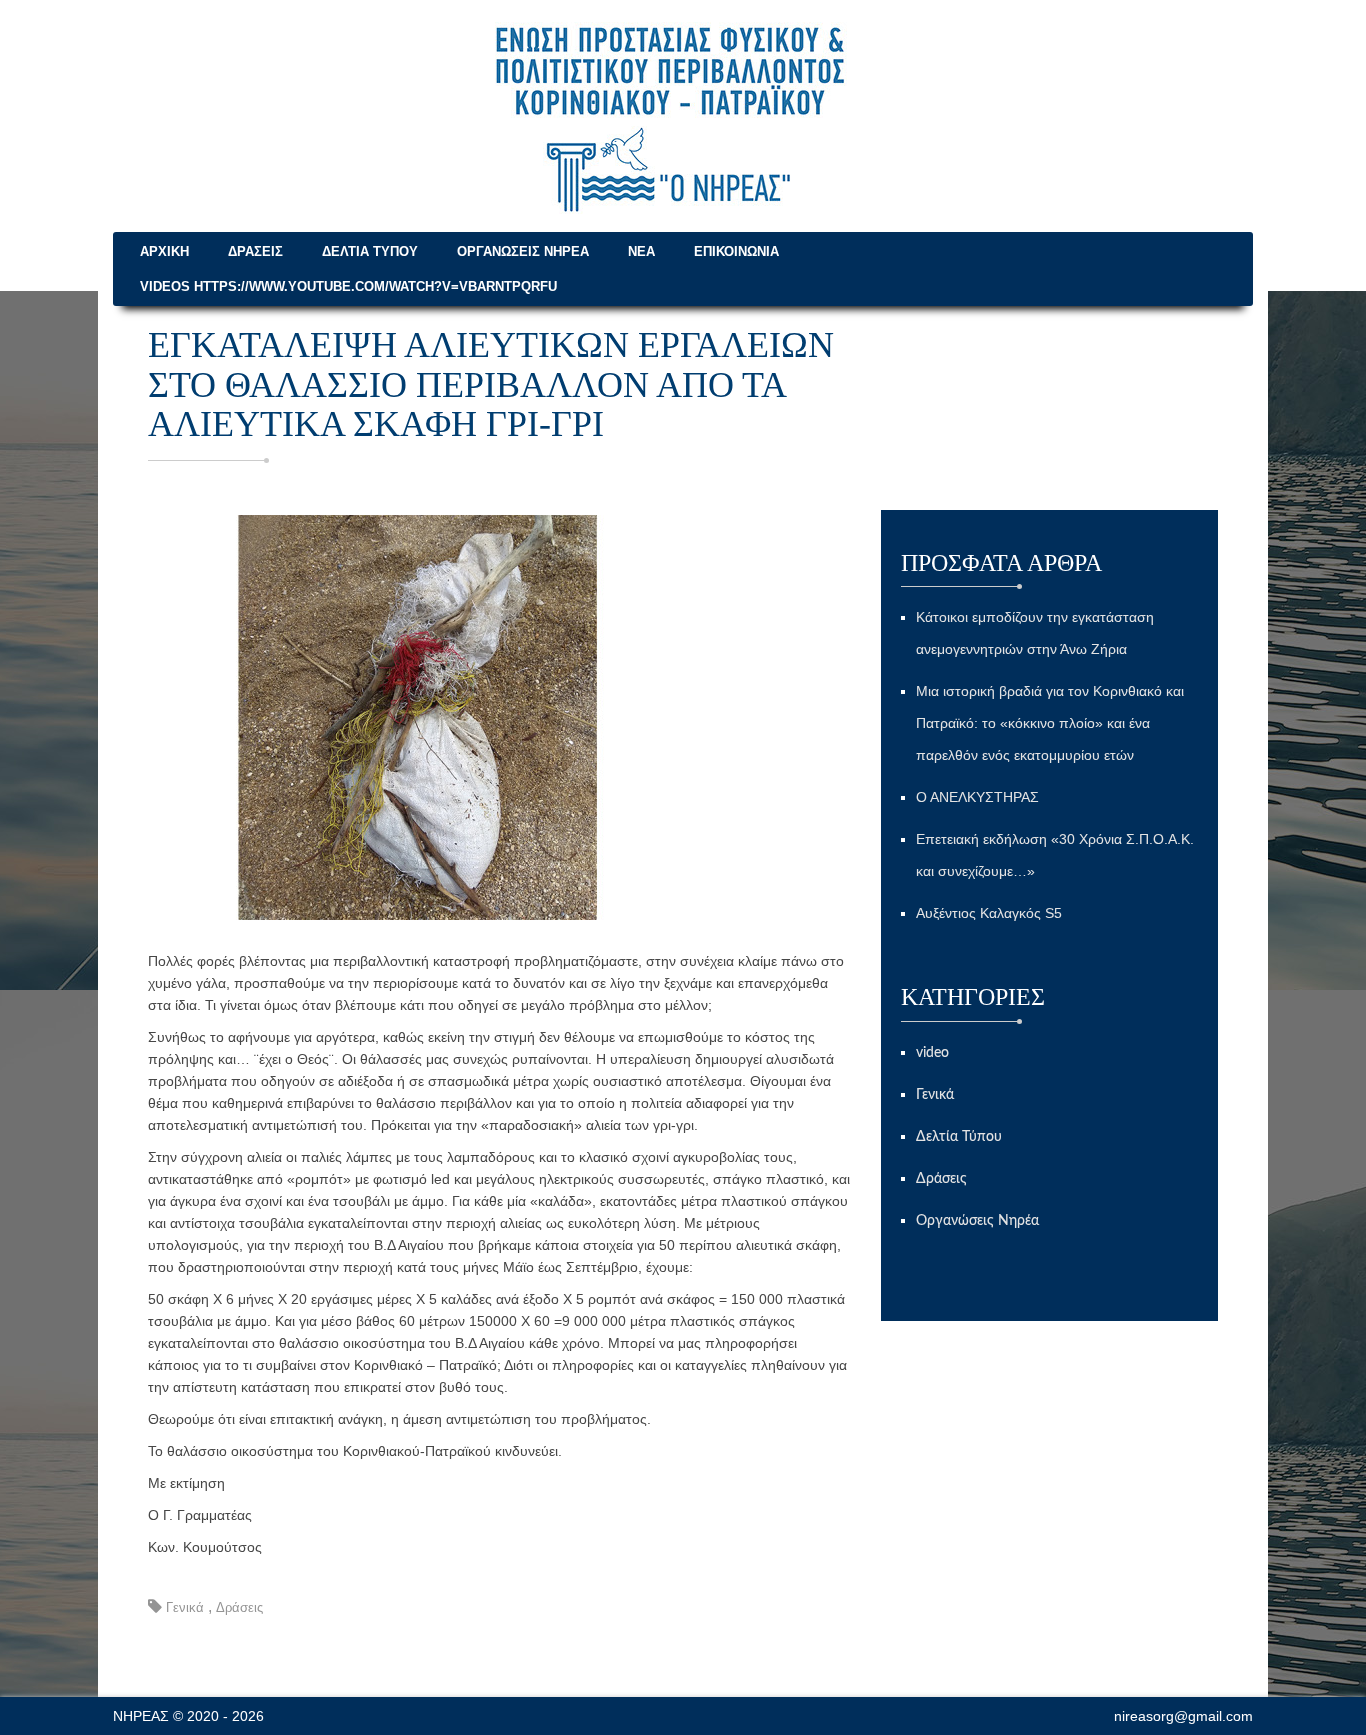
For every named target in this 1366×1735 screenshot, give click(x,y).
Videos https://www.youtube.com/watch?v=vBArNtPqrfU (348, 286)
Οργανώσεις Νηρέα (523, 251)
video (932, 1053)
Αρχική (164, 251)
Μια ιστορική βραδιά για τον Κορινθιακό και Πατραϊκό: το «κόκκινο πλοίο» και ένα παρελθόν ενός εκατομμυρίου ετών (1050, 723)
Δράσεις (255, 251)
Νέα (641, 251)
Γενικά (185, 1607)
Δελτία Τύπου (370, 251)
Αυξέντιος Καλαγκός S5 (989, 913)
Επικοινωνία (736, 251)
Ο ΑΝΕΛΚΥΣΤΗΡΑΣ (977, 797)
